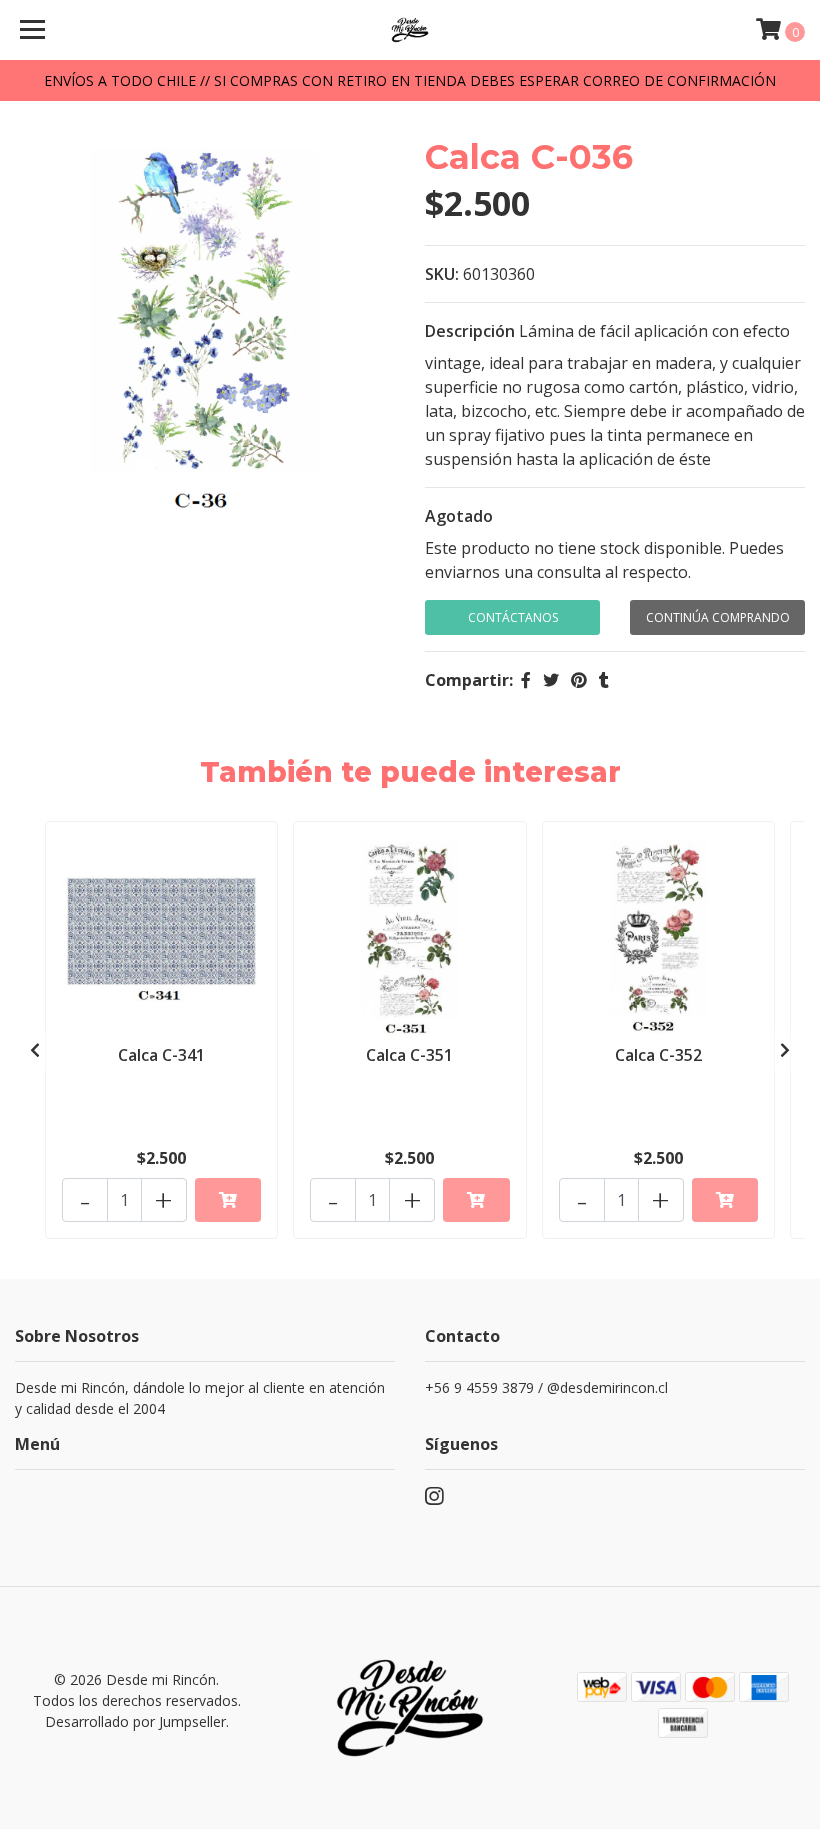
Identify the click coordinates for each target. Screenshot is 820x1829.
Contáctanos (513, 617)
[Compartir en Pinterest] (579, 680)
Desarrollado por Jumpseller (135, 1721)
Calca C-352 (658, 1055)
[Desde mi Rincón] (410, 30)
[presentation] (35, 1050)
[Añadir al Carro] (228, 1200)
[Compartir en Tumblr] (604, 680)
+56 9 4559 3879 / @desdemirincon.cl (546, 1387)
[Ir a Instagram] (434, 1500)
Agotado (459, 516)
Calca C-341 (161, 1055)
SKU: (442, 274)
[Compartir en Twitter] (551, 680)
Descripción (470, 331)
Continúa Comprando (718, 617)
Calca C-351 (409, 1055)
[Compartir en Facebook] (526, 680)
